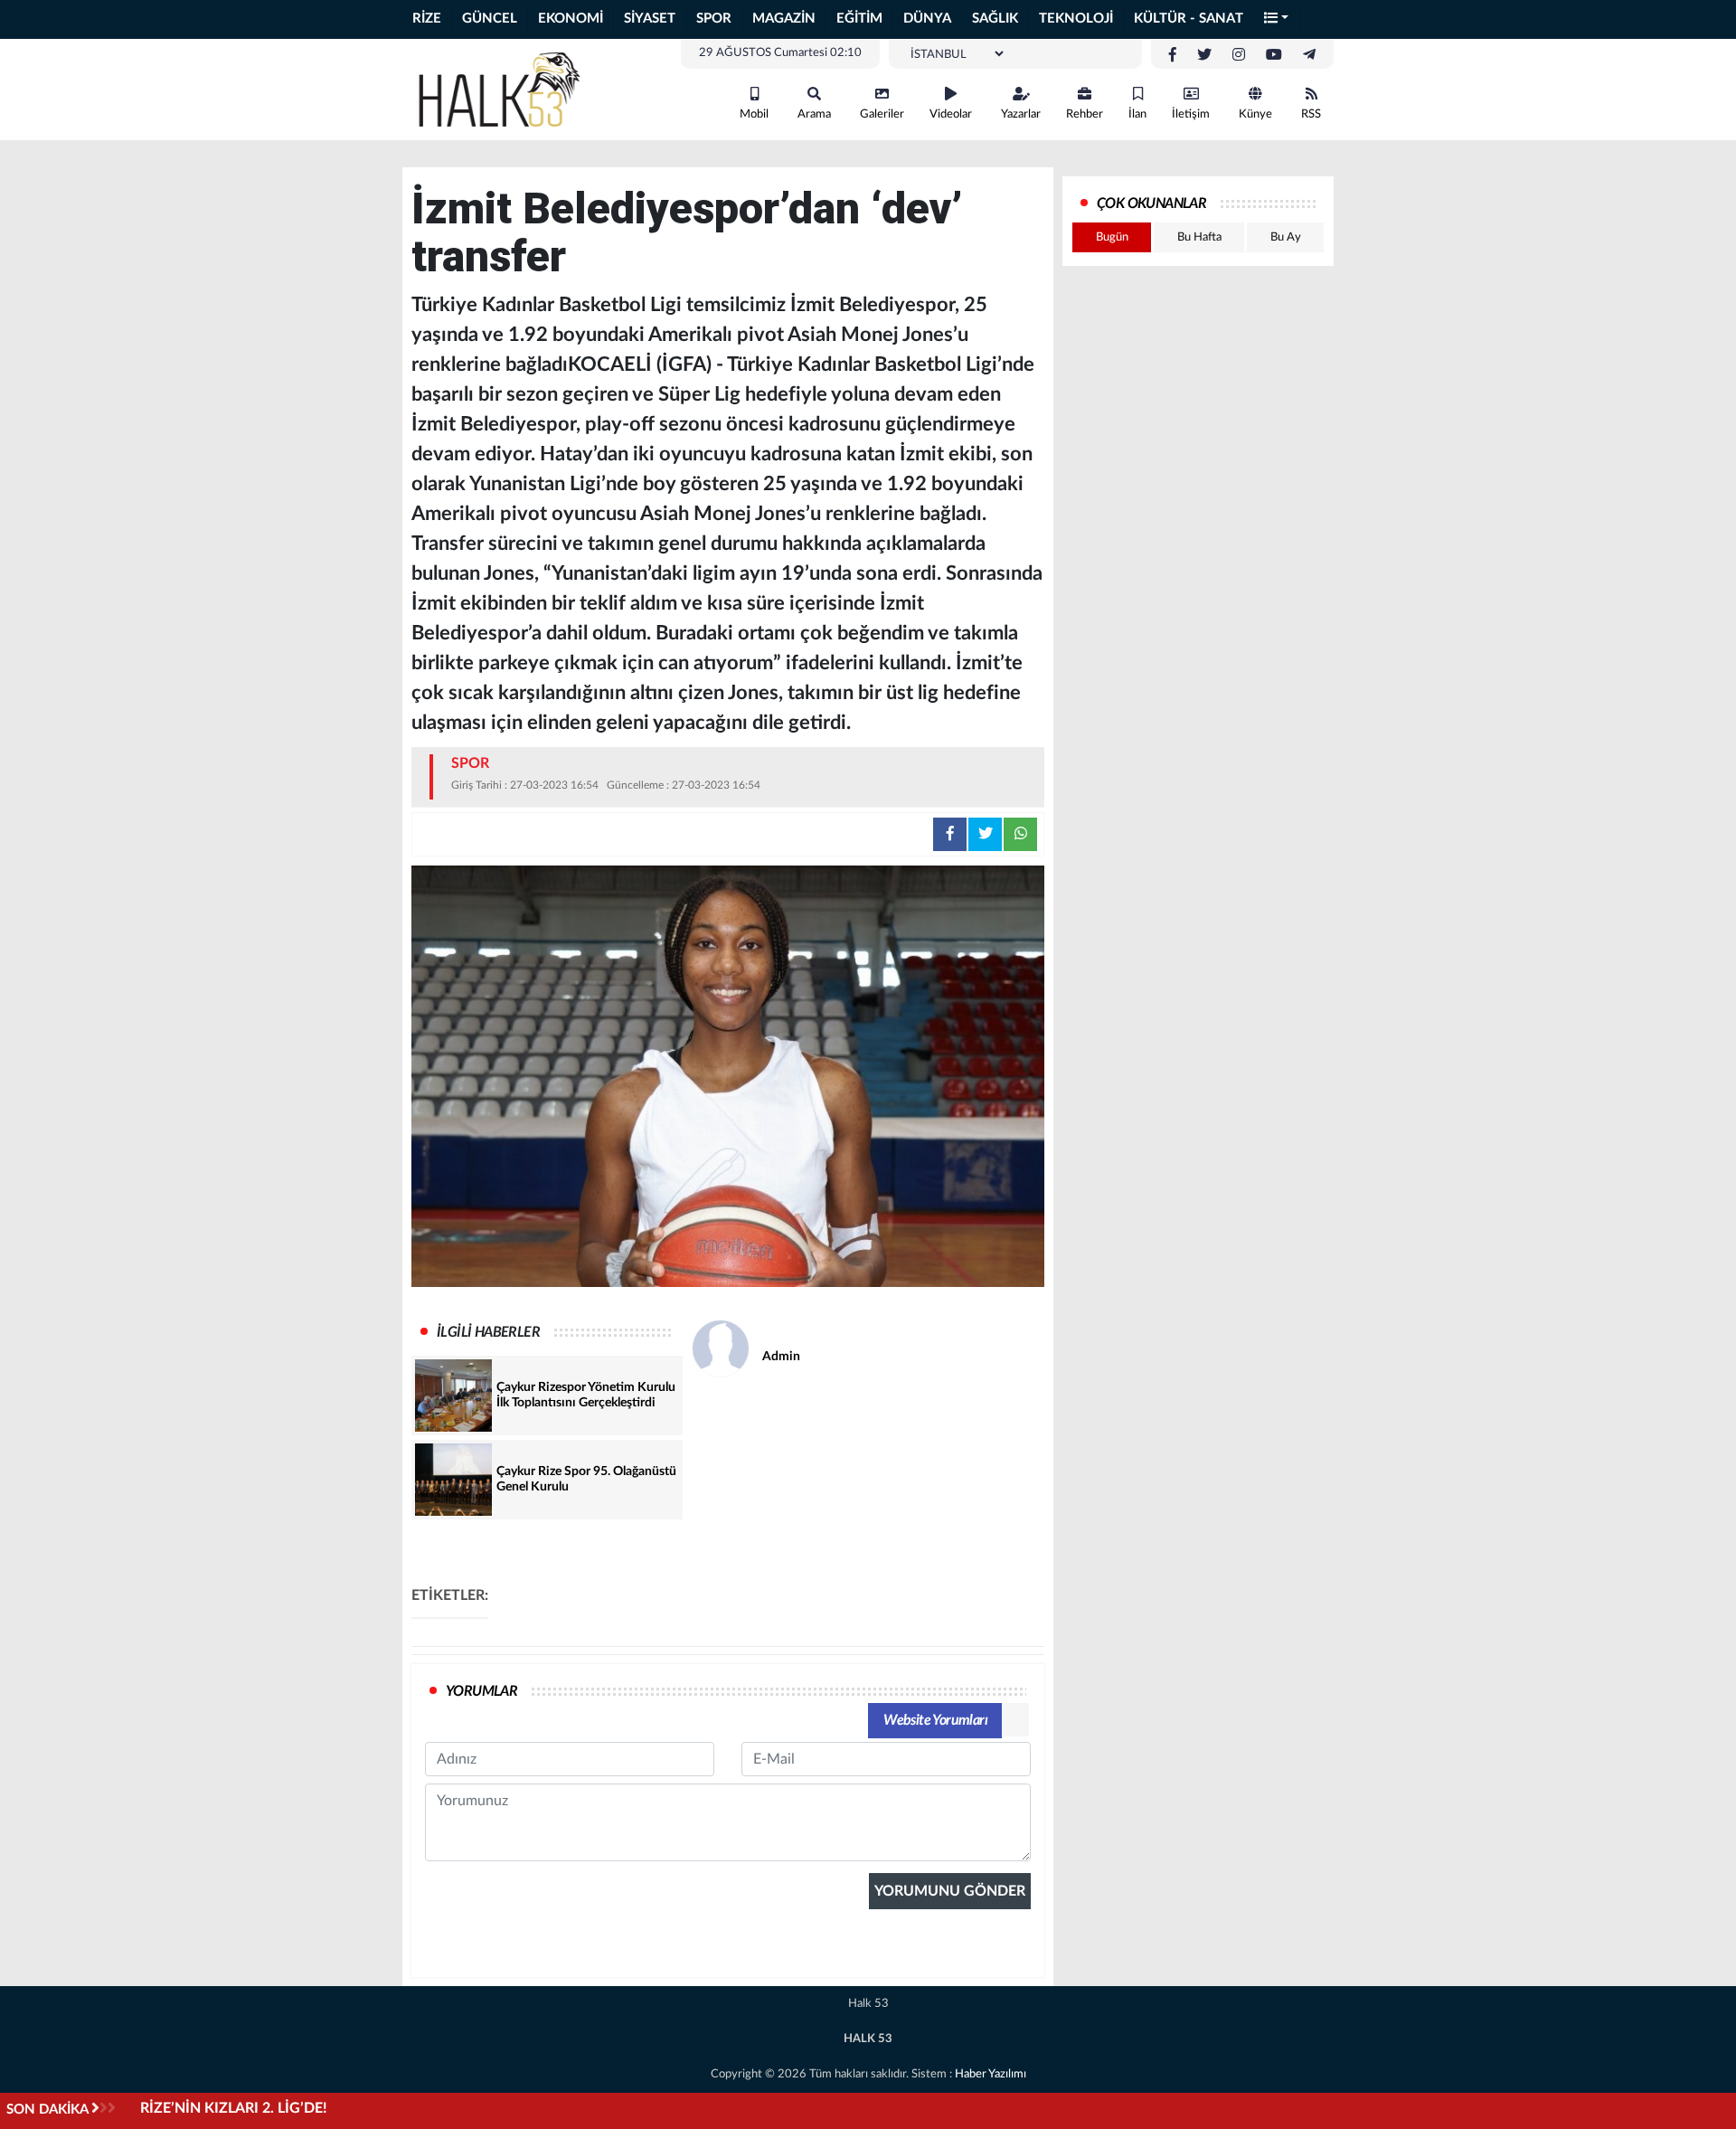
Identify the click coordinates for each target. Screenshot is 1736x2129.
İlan (1137, 114)
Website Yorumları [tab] (935, 1720)
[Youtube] (1274, 55)
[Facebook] (1173, 55)
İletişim (1191, 114)
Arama (814, 114)
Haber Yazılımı (991, 2074)
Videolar (951, 114)
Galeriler (882, 114)
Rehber (1085, 114)
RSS (1311, 114)
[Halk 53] (506, 89)
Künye (1255, 114)
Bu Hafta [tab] (1199, 237)
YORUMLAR (481, 1691)
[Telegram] (1309, 55)
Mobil (754, 114)
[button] (1277, 19)
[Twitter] (1204, 55)
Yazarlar (1021, 114)
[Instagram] (1239, 55)
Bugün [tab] (1112, 237)
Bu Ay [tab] (1286, 237)
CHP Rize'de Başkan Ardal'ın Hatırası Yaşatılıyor (292, 2108)
